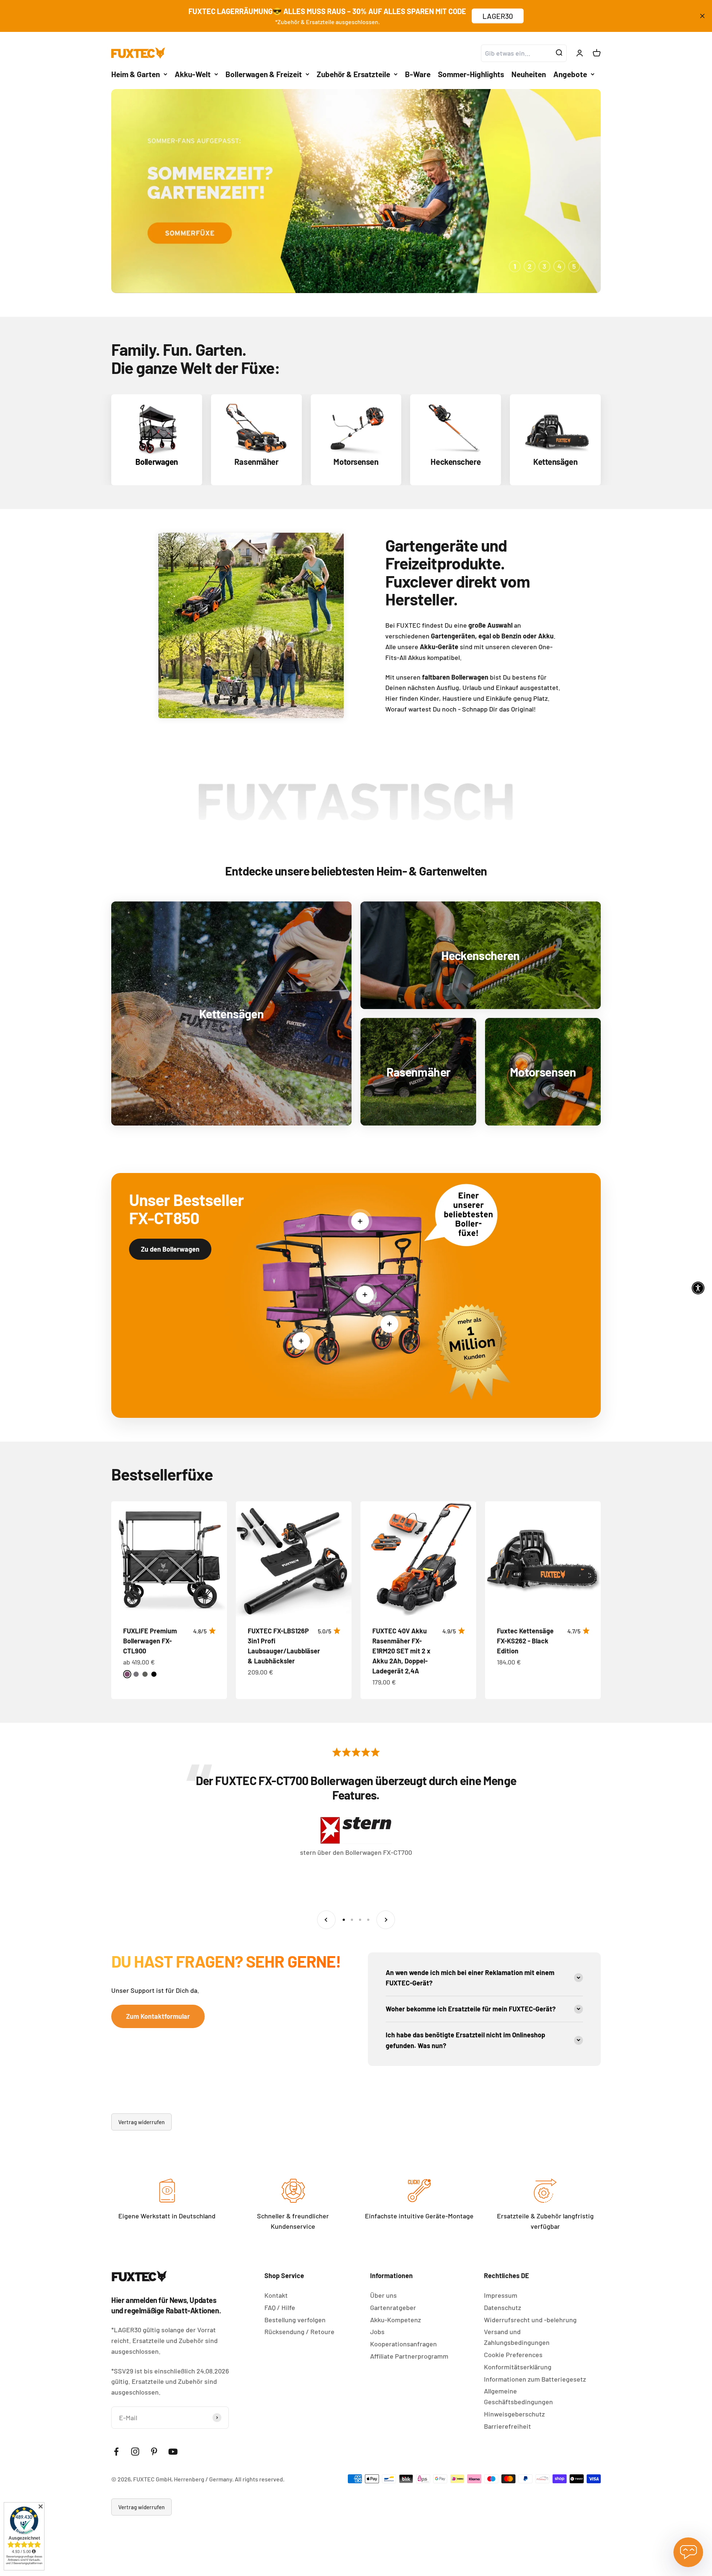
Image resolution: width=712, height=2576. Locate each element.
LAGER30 (498, 16)
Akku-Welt (193, 74)
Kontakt (276, 2295)
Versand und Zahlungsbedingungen (517, 2337)
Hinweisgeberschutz (514, 2414)
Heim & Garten (136, 74)
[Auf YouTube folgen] (173, 2452)
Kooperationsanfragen (403, 2344)
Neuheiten (529, 74)
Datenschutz (502, 2307)
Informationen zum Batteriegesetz (535, 2379)
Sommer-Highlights (471, 74)
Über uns (383, 2295)
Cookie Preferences (513, 2355)
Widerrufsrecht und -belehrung (530, 2320)
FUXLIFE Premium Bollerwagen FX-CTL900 (150, 1641)
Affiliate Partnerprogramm (409, 2356)
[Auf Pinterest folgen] (154, 2452)
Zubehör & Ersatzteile (353, 74)
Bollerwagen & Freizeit (264, 74)
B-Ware (418, 74)
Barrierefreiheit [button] (507, 2426)
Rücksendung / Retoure (299, 2332)
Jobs (377, 2332)
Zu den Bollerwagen (170, 1249)
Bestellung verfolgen (295, 2320)
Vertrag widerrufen (141, 2122)
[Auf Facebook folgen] (116, 2452)
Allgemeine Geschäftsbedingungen (518, 2396)
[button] (698, 1288)
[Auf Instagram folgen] (135, 2452)
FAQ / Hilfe (280, 2307)
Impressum (501, 2295)
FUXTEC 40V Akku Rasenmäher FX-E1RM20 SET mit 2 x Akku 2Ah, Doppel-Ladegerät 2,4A (401, 1651)
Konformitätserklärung (518, 2367)
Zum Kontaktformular (158, 2016)
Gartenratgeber (393, 2307)
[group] (356, 191)
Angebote (570, 74)
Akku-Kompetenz (395, 2320)
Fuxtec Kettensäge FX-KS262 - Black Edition (525, 1641)
